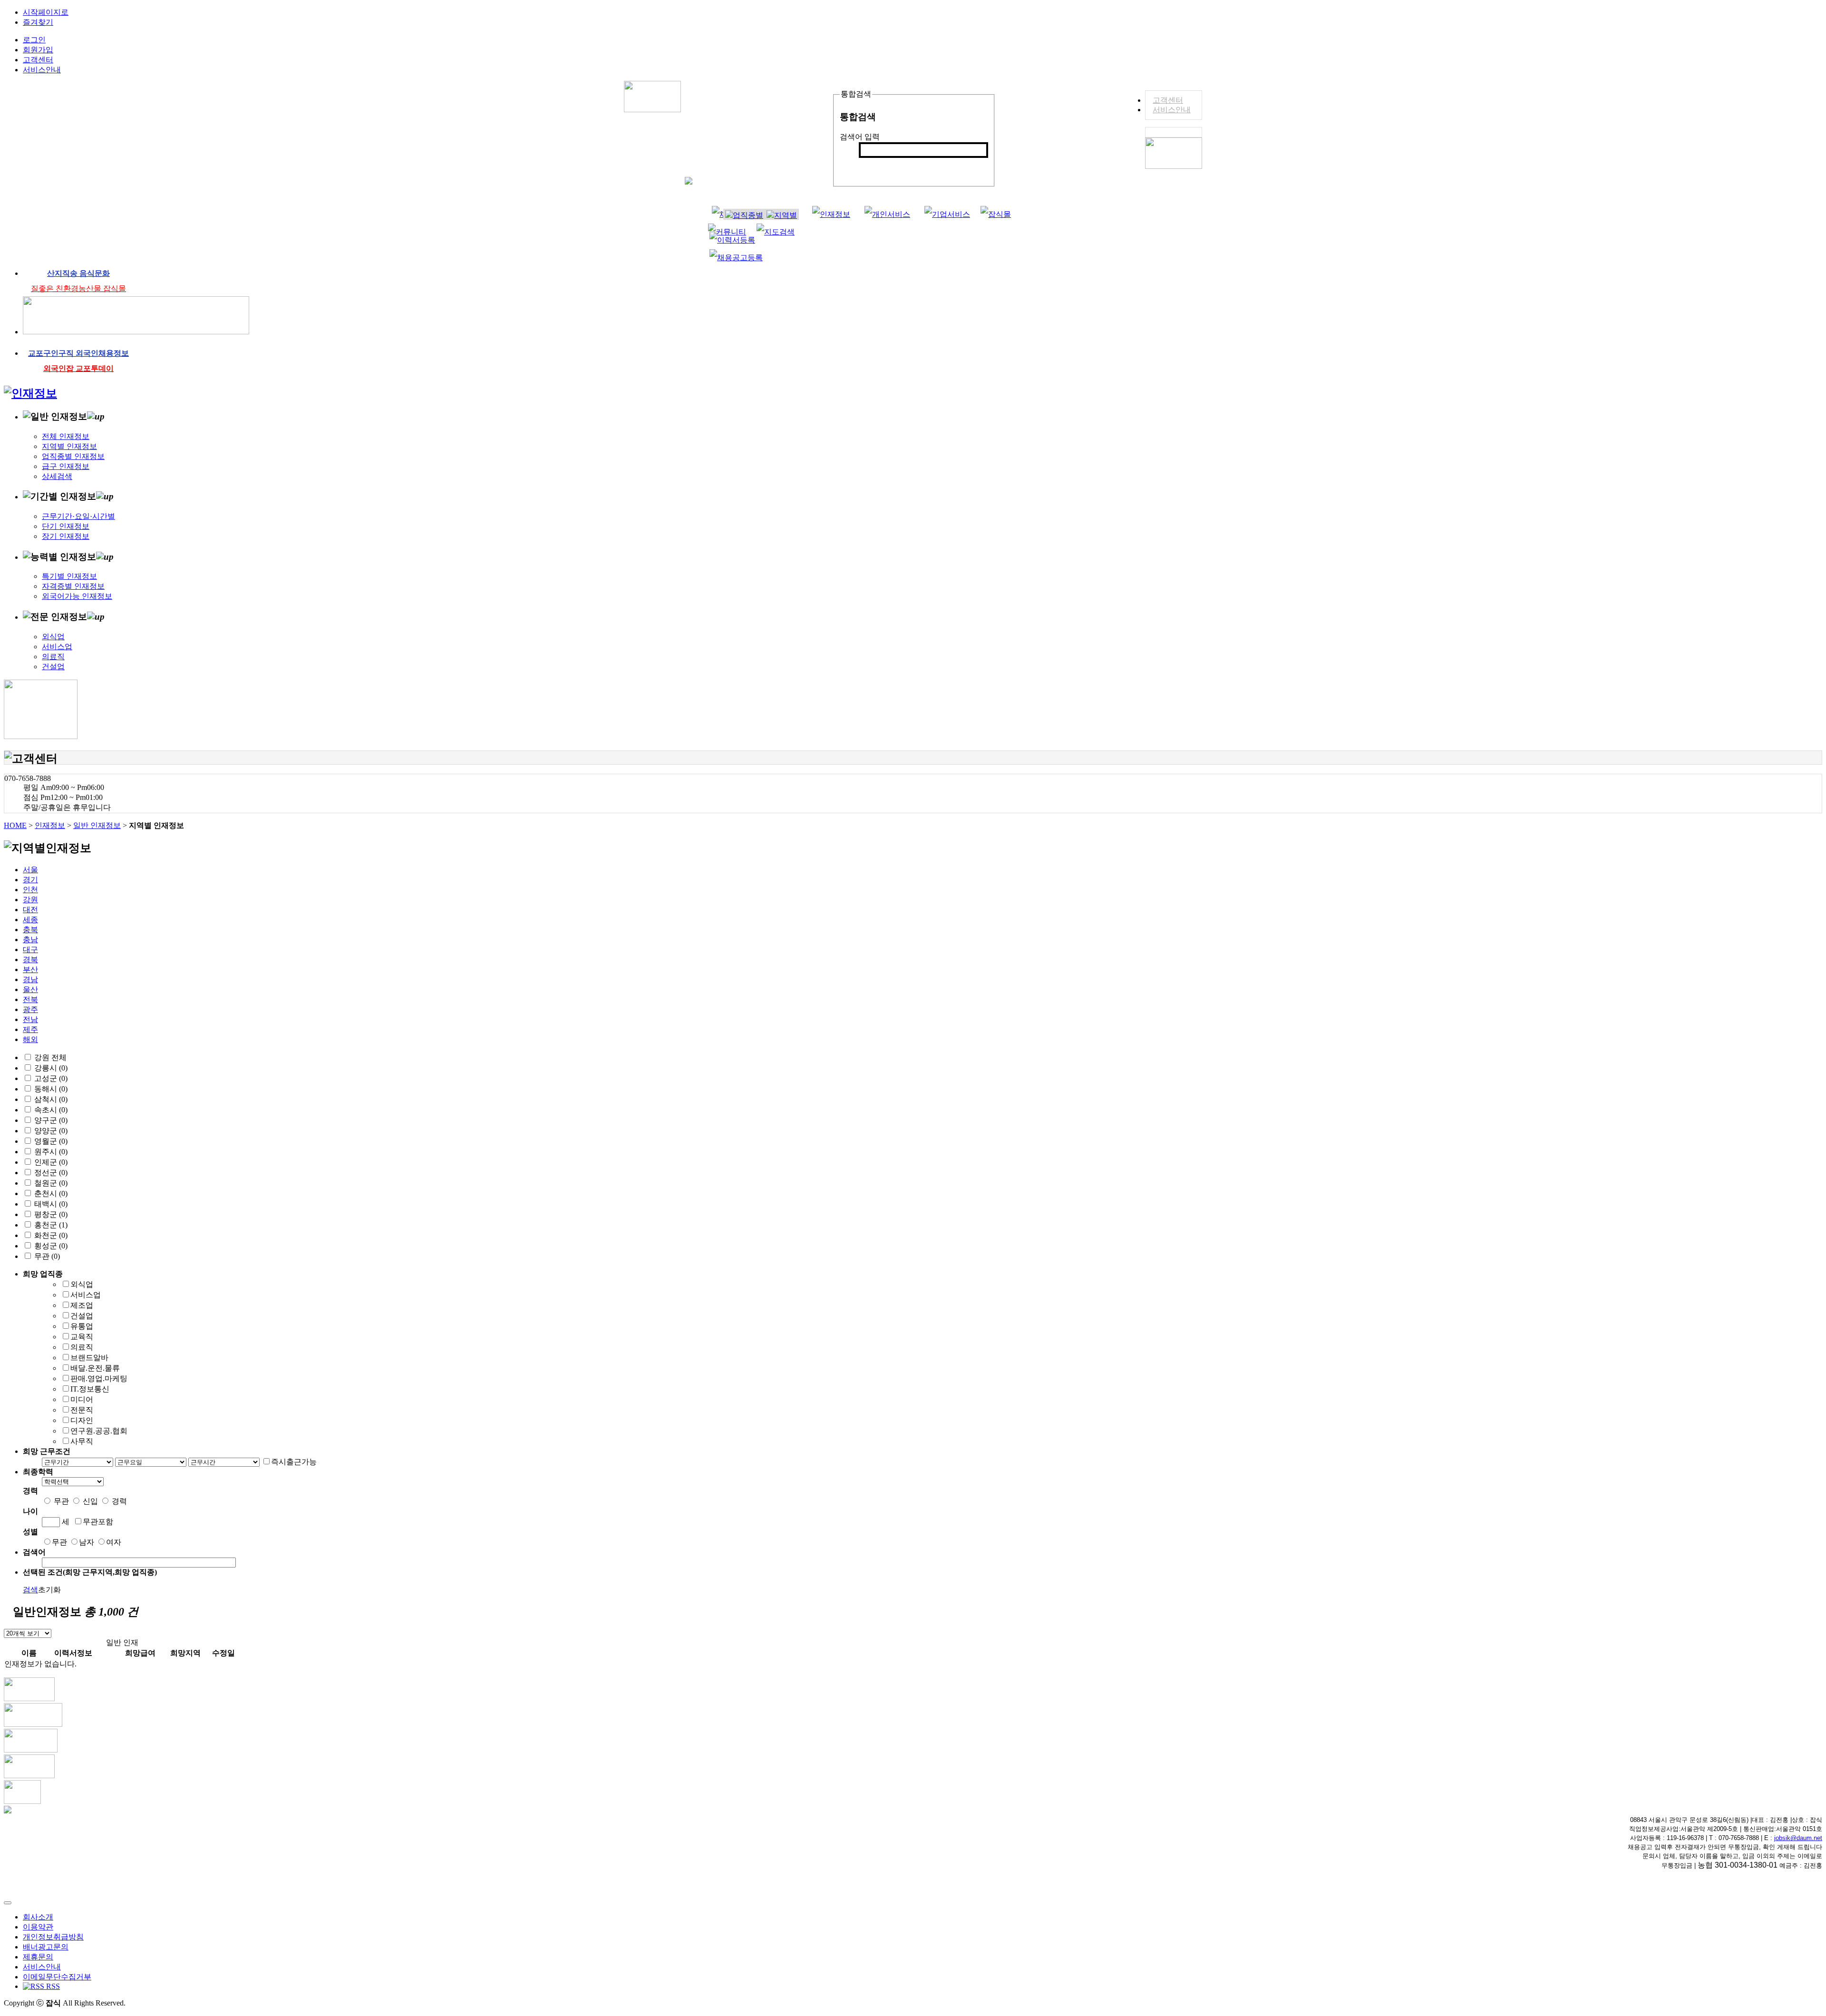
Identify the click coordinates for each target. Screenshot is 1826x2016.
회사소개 (38, 1917)
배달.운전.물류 (95, 1368)
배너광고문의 (46, 1947)
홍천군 (46, 1225)
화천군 (46, 1235)
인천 (30, 890)
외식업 (53, 637)
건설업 (53, 667)
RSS (52, 1986)
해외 (30, 1039)
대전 (30, 910)
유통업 (82, 1326)
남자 (87, 1542)
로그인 (34, 40)
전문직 (82, 1410)
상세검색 (57, 476)
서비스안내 (1172, 110)
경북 (30, 959)
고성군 (46, 1078)
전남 (30, 1019)
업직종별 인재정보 (73, 456)
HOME (15, 825)
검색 (872, 166)
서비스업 (57, 647)
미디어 (82, 1399)
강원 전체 (50, 1057)
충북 (30, 930)
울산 (30, 989)
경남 (30, 979)
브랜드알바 (89, 1358)
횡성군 (46, 1246)
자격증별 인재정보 (73, 586)
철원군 (46, 1183)
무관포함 (98, 1522)
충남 (30, 940)
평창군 (46, 1214)
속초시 (46, 1110)
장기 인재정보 (66, 536)
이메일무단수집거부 (57, 1977)
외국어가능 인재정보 (77, 596)
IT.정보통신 (90, 1389)
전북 (30, 999)
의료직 (53, 657)
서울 (30, 870)
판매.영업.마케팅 (99, 1378)
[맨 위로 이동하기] (8, 1903)
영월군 (46, 1141)
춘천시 (46, 1193)
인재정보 (50, 825)
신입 (90, 1501)
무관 (42, 1256)
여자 (114, 1542)
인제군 (46, 1162)
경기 (30, 880)
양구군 (46, 1120)
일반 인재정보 (97, 825)
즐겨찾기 (38, 22)
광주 (30, 1009)
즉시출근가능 (294, 1462)
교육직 (82, 1337)
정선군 (46, 1173)
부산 (30, 969)
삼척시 (46, 1099)
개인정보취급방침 (53, 1937)
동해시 (46, 1089)
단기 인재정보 (66, 526)
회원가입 (38, 50)
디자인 (82, 1420)
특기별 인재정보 (69, 576)
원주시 (46, 1152)
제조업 (82, 1305)
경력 (119, 1501)
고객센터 (1168, 100)
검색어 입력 (860, 137)
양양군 (46, 1131)
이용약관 (38, 1927)
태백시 (46, 1204)
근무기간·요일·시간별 (78, 516)
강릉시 (46, 1068)
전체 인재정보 (66, 436)
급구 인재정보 (66, 466)
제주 (30, 1029)
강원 (30, 900)
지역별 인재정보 (69, 446)
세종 (30, 920)
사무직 (82, 1441)
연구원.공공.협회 (99, 1431)
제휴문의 (38, 1957)
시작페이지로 (46, 12)
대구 (30, 950)
